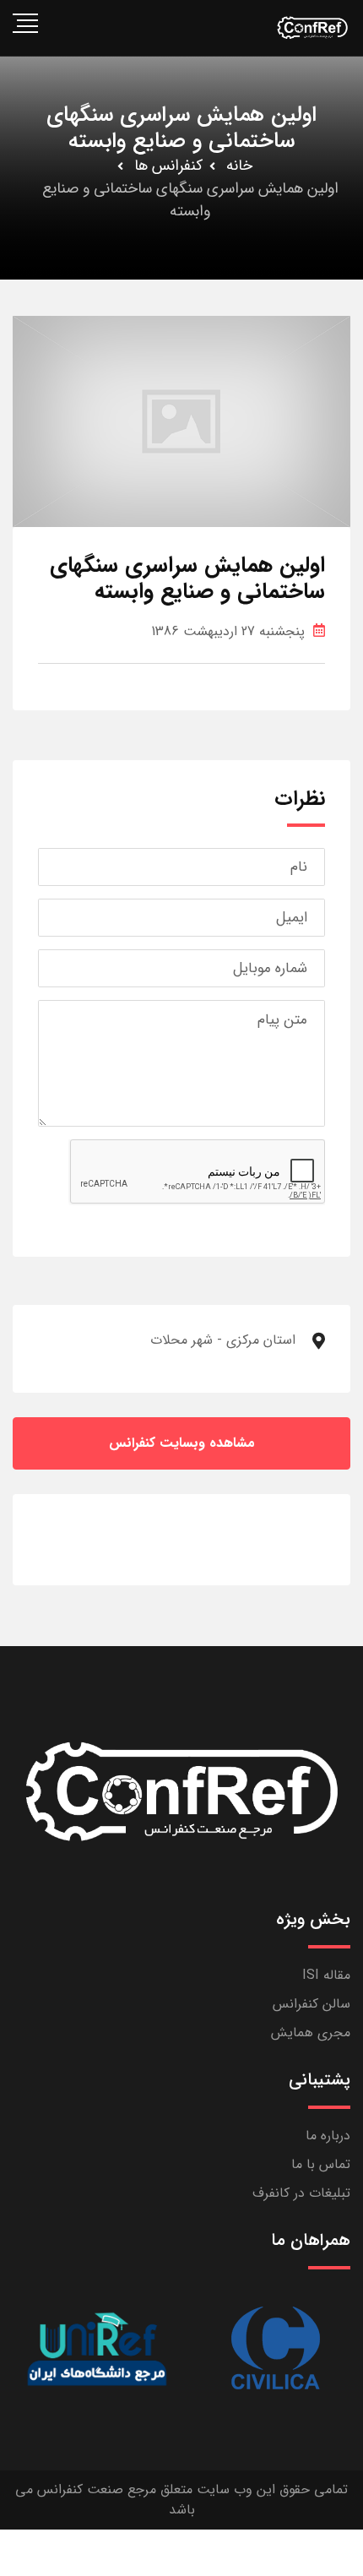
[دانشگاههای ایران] (97, 2348)
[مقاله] (274, 2348)
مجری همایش (311, 2033)
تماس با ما (321, 2164)
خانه (239, 166)
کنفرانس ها (168, 166)
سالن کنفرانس (312, 2004)
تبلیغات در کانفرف (301, 2193)
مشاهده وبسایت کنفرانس (182, 1443)
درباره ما (328, 2136)
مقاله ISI (326, 1975)
